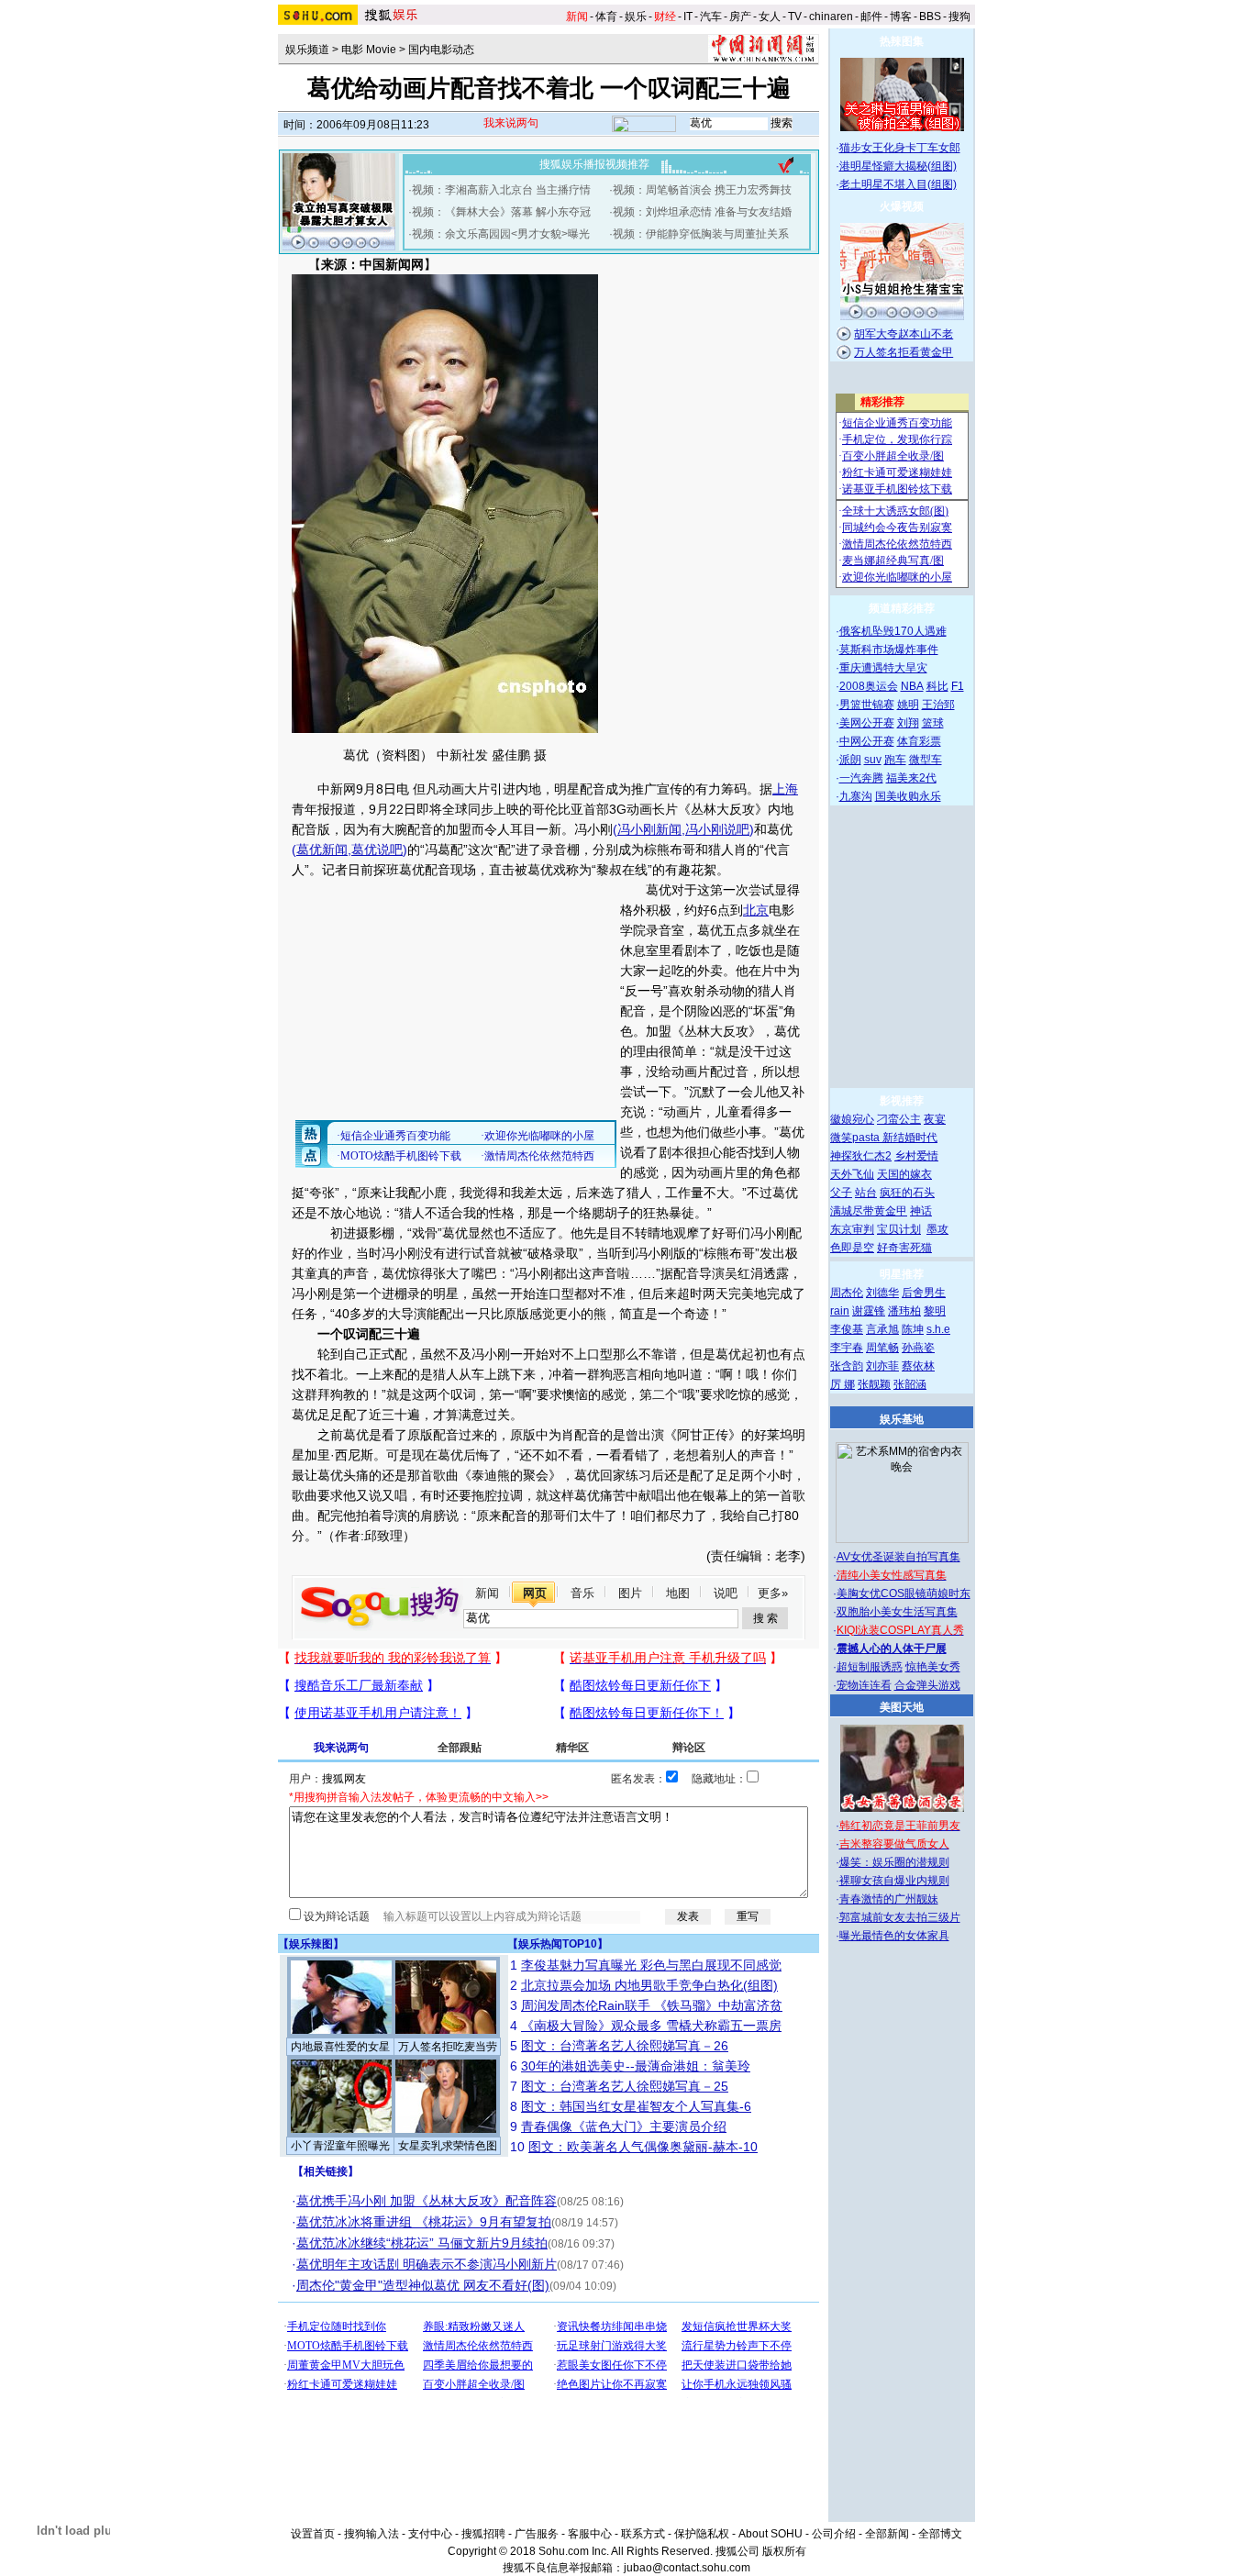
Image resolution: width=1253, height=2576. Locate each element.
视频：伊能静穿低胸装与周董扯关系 (701, 234)
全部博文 (940, 2534)
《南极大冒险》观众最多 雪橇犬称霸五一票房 (651, 2026)
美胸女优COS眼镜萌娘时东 (904, 1593)
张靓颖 (874, 1384)
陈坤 (913, 1329)
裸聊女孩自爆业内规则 (894, 1881)
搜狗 (959, 17)
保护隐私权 (702, 2534)
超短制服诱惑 (870, 1667)
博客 (901, 17)
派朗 (850, 760)
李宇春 (847, 1348)
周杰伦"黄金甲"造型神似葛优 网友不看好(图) (423, 2285)
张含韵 (847, 1366)
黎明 (935, 1311)
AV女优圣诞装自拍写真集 (898, 1557)
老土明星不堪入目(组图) (898, 184)
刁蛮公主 (899, 1119)
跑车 (895, 760)
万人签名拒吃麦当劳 (448, 2047)
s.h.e (938, 1329)
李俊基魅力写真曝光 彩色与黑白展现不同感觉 (651, 1965)
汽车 (711, 17)
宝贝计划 (899, 1229)
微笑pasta (856, 1138)
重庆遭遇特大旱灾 (883, 668)
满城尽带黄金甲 (869, 1211)
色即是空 (852, 1248)
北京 (756, 910)
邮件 (871, 17)
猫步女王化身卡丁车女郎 (900, 148)
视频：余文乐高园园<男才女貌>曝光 (501, 234)
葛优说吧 (377, 849)
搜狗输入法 (371, 2534)
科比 (937, 686)
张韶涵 (910, 1384)
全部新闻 (887, 2534)
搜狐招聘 (483, 2534)
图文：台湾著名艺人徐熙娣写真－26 (625, 2046)
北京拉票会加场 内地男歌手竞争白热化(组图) (649, 1985)
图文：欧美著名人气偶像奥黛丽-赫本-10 (643, 2147)
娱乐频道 (307, 50)
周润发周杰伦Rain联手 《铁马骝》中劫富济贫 (652, 2005)
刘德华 (882, 1293)
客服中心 (590, 2534)
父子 (841, 1193)
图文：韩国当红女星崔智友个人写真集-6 (636, 2106)
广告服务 (537, 2534)
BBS (930, 17)
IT (688, 17)
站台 (866, 1193)
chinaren (831, 17)
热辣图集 (902, 41)
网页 (535, 1593)
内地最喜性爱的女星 (340, 2047)
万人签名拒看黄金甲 (904, 352)
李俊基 (847, 1329)
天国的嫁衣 (904, 1174)
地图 (678, 1593)
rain (840, 1311)
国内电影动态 (441, 50)
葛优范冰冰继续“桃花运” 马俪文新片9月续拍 (422, 2243)
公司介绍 (834, 2534)
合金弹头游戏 (927, 1685)
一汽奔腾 (861, 778)
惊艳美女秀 (933, 1667)
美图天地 (902, 1707)
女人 (770, 17)
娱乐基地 (902, 1419)
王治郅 (938, 705)
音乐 (582, 1593)
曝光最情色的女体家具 (894, 1936)
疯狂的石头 (907, 1193)
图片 (630, 1593)
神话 (921, 1211)
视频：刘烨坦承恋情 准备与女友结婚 (702, 212)
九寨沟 (856, 796)
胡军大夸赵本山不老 (904, 334)
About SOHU (771, 2534)
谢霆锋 (869, 1311)
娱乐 (636, 17)
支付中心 (430, 2534)
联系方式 (643, 2534)
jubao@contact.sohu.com (687, 2568)
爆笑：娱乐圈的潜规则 (894, 1862)
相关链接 (326, 2171)
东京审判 (852, 1229)
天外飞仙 (852, 1174)
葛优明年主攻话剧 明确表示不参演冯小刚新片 (427, 2264)
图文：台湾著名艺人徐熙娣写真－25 (625, 2086)
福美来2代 (911, 778)
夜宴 (935, 1119)
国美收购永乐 (908, 796)
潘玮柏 (904, 1311)
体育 (606, 17)
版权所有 (784, 2551)
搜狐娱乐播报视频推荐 (594, 164)
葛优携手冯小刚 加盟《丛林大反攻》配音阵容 (427, 2201)
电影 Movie (369, 50)
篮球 (933, 723)
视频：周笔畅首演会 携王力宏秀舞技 (702, 190)
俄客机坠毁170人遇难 (893, 631)
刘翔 (908, 723)
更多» (773, 1593)
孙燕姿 (918, 1348)
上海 (785, 789)
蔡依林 (918, 1366)
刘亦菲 (882, 1366)
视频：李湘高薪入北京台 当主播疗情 (501, 190)
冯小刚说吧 (717, 829)
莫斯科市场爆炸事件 (889, 650)
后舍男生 (924, 1293)
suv (873, 760)
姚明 (908, 705)
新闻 (487, 1593)
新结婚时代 (910, 1138)
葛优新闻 (322, 849)
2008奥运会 (869, 686)
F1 (958, 686)
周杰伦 (847, 1293)
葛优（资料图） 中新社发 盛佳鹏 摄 (445, 755)
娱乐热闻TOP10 (558, 1944)
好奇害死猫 (904, 1248)
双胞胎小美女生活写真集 (897, 1612)
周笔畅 (882, 1348)
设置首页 (313, 2534)
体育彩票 (919, 741)
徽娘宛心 (852, 1119)
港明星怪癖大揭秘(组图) (898, 166)
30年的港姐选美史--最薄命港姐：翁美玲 (636, 2066)
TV (795, 17)
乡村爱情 (916, 1156)
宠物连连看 (864, 1685)
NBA (912, 686)
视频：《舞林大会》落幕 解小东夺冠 (501, 212)
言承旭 (882, 1329)
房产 (740, 17)
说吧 (726, 1593)
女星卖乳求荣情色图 (448, 2146)
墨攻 (937, 1229)
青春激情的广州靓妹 (889, 1899)
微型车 (926, 760)
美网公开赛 (867, 723)
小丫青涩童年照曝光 (340, 2146)
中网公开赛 (867, 741)
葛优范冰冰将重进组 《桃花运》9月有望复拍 (424, 2222)
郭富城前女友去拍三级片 (900, 1917)
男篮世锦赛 (867, 705)
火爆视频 (902, 206)
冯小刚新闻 (649, 829)
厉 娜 (843, 1384)
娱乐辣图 (311, 1944)
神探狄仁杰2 (861, 1156)
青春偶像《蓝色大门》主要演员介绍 (624, 2126)
